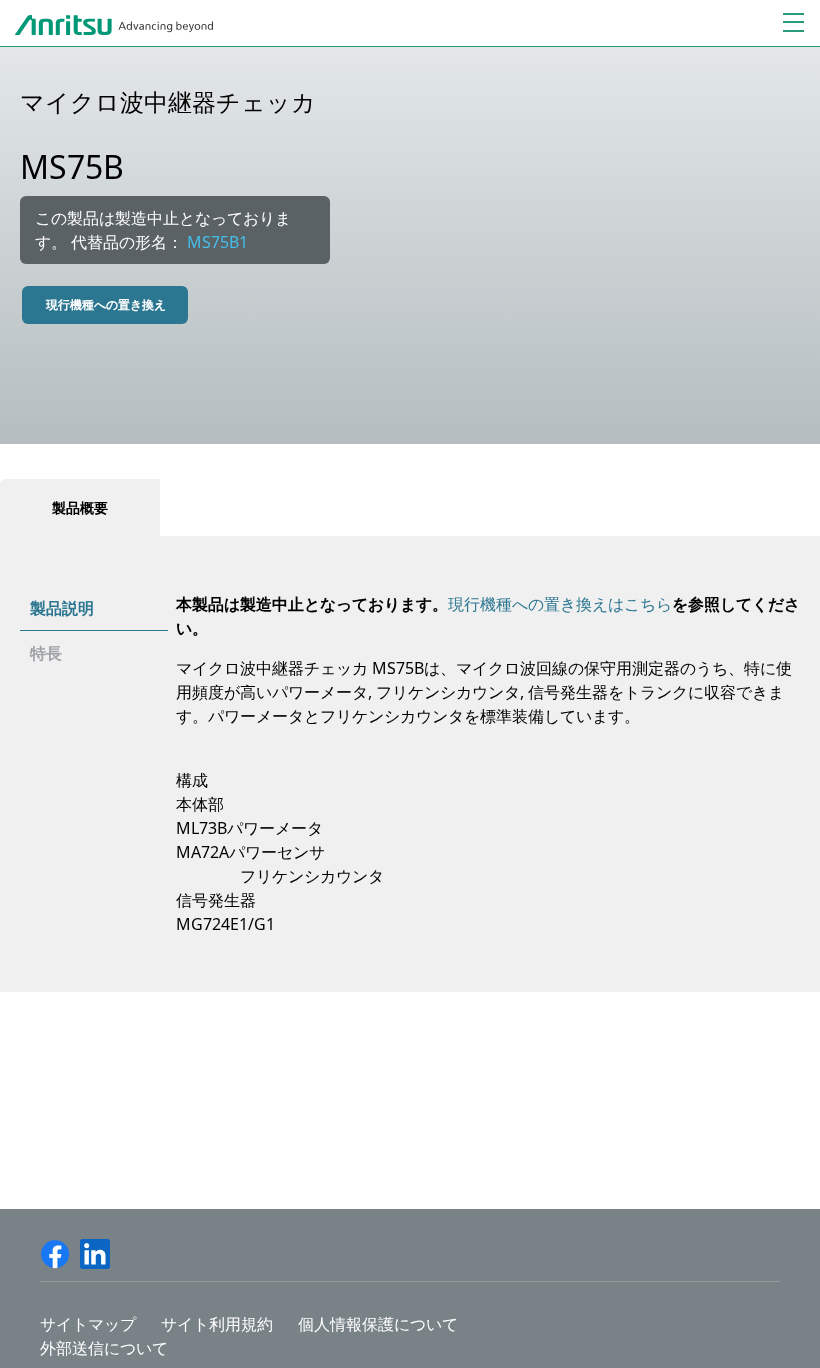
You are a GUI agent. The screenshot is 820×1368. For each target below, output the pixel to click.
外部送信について (104, 1348)
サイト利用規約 (217, 1324)
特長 (46, 653)
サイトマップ (88, 1324)
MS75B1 (217, 242)
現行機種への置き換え (106, 304)
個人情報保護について (378, 1324)
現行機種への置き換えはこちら (560, 604)
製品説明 (62, 608)
